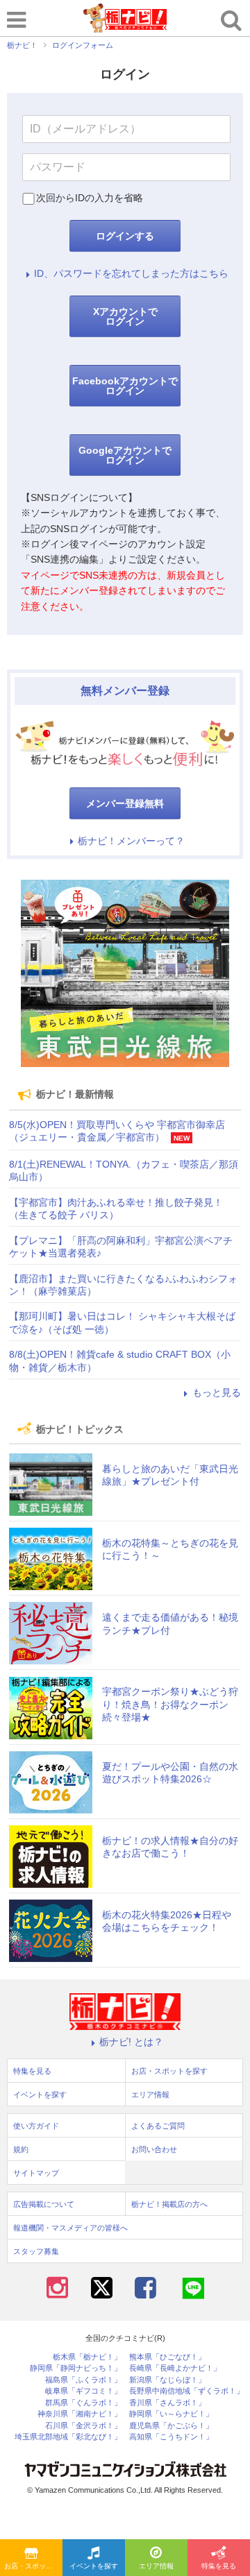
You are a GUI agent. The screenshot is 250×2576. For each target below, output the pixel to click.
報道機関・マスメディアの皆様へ (70, 2228)
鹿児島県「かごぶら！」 (171, 2426)
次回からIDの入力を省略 (90, 198)
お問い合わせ (154, 2149)
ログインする (125, 236)
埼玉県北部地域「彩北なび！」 (68, 2437)
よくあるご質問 (158, 2126)
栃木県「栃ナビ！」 (87, 2357)
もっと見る (217, 1392)
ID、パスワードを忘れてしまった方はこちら (131, 273)
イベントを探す (94, 2566)
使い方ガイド (36, 2126)
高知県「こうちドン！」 (171, 2437)
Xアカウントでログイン (125, 316)
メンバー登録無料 (125, 803)
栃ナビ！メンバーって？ (131, 841)
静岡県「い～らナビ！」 (171, 2414)
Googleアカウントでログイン (125, 455)
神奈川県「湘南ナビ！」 (80, 2414)
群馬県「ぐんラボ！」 (83, 2403)
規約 (21, 2149)
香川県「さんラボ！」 (167, 2403)
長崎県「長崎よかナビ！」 (175, 2368)
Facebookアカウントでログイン (125, 386)
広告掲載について (44, 2204)
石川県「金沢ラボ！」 (83, 2426)
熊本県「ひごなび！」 (167, 2357)
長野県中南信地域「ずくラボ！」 (186, 2391)
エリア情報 (156, 2566)
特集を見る (219, 2566)
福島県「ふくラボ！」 (83, 2380)
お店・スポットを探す (33, 2566)
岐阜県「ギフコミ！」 (83, 2391)
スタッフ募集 (36, 2251)
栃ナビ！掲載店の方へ (169, 2204)
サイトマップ (36, 2173)
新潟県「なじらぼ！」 (167, 2380)
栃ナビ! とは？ (131, 2042)
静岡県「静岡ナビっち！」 (76, 2368)
